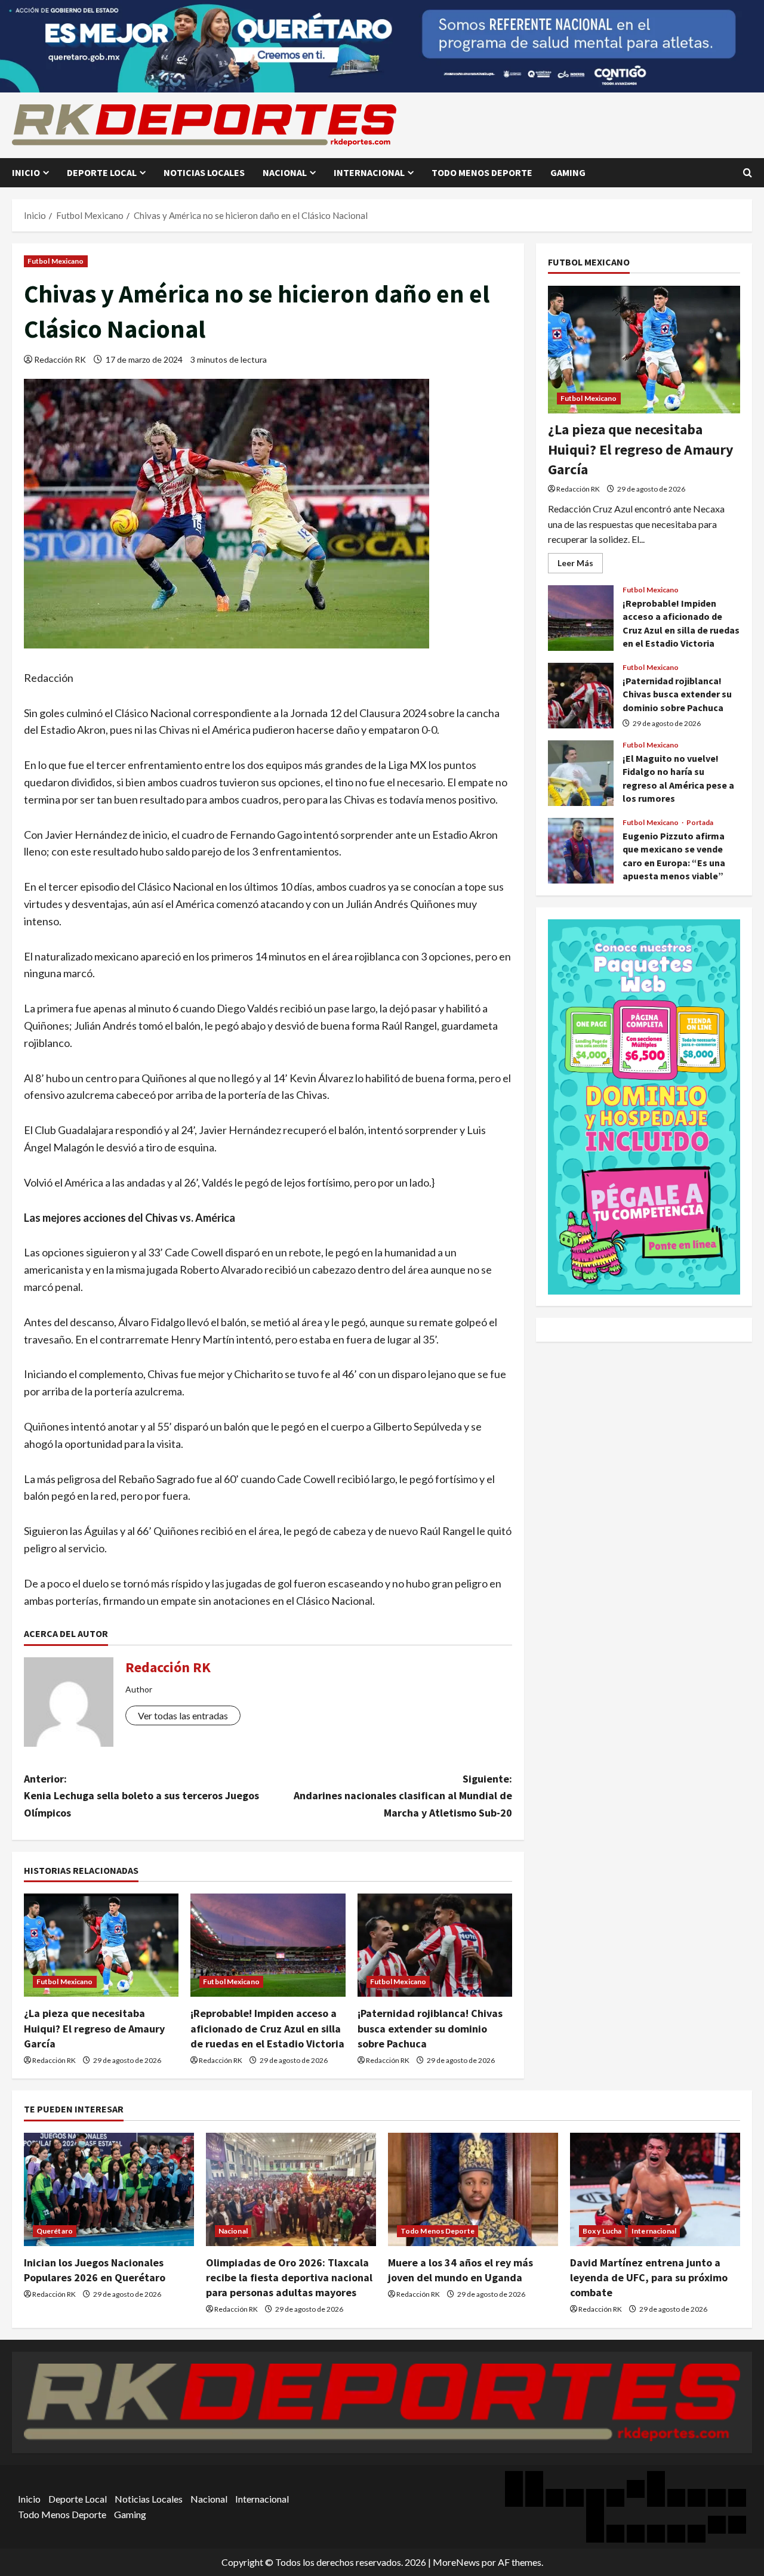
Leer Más (580, 565)
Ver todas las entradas (183, 1715)
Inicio (26, 172)
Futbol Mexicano (56, 261)
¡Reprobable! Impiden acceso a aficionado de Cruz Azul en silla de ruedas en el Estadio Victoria (267, 2028)
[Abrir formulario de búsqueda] (748, 173)
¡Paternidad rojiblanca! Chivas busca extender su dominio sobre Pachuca (430, 2028)
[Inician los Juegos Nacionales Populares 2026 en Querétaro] (109, 2189)
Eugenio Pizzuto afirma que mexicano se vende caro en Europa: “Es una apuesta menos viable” (581, 851)
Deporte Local (102, 172)
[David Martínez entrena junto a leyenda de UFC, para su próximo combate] (655, 2189)
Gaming (568, 172)
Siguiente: (403, 1796)
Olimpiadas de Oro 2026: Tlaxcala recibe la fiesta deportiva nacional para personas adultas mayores (289, 2277)
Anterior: (141, 1796)
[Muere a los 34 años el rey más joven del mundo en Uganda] (473, 2189)
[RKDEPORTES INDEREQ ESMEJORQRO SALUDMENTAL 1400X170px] (382, 45)
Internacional (369, 172)
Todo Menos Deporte (482, 172)
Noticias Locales (204, 172)
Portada (700, 823)
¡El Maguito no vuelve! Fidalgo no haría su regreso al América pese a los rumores (581, 773)
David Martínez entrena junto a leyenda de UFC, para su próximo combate (649, 2277)
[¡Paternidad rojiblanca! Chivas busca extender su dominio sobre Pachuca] (435, 1945)
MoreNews (456, 2562)
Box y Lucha (602, 2231)
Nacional (285, 172)
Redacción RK (60, 359)
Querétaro (55, 2231)
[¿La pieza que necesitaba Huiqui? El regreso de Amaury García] (101, 1945)
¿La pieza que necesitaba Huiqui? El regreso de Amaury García (94, 2028)
